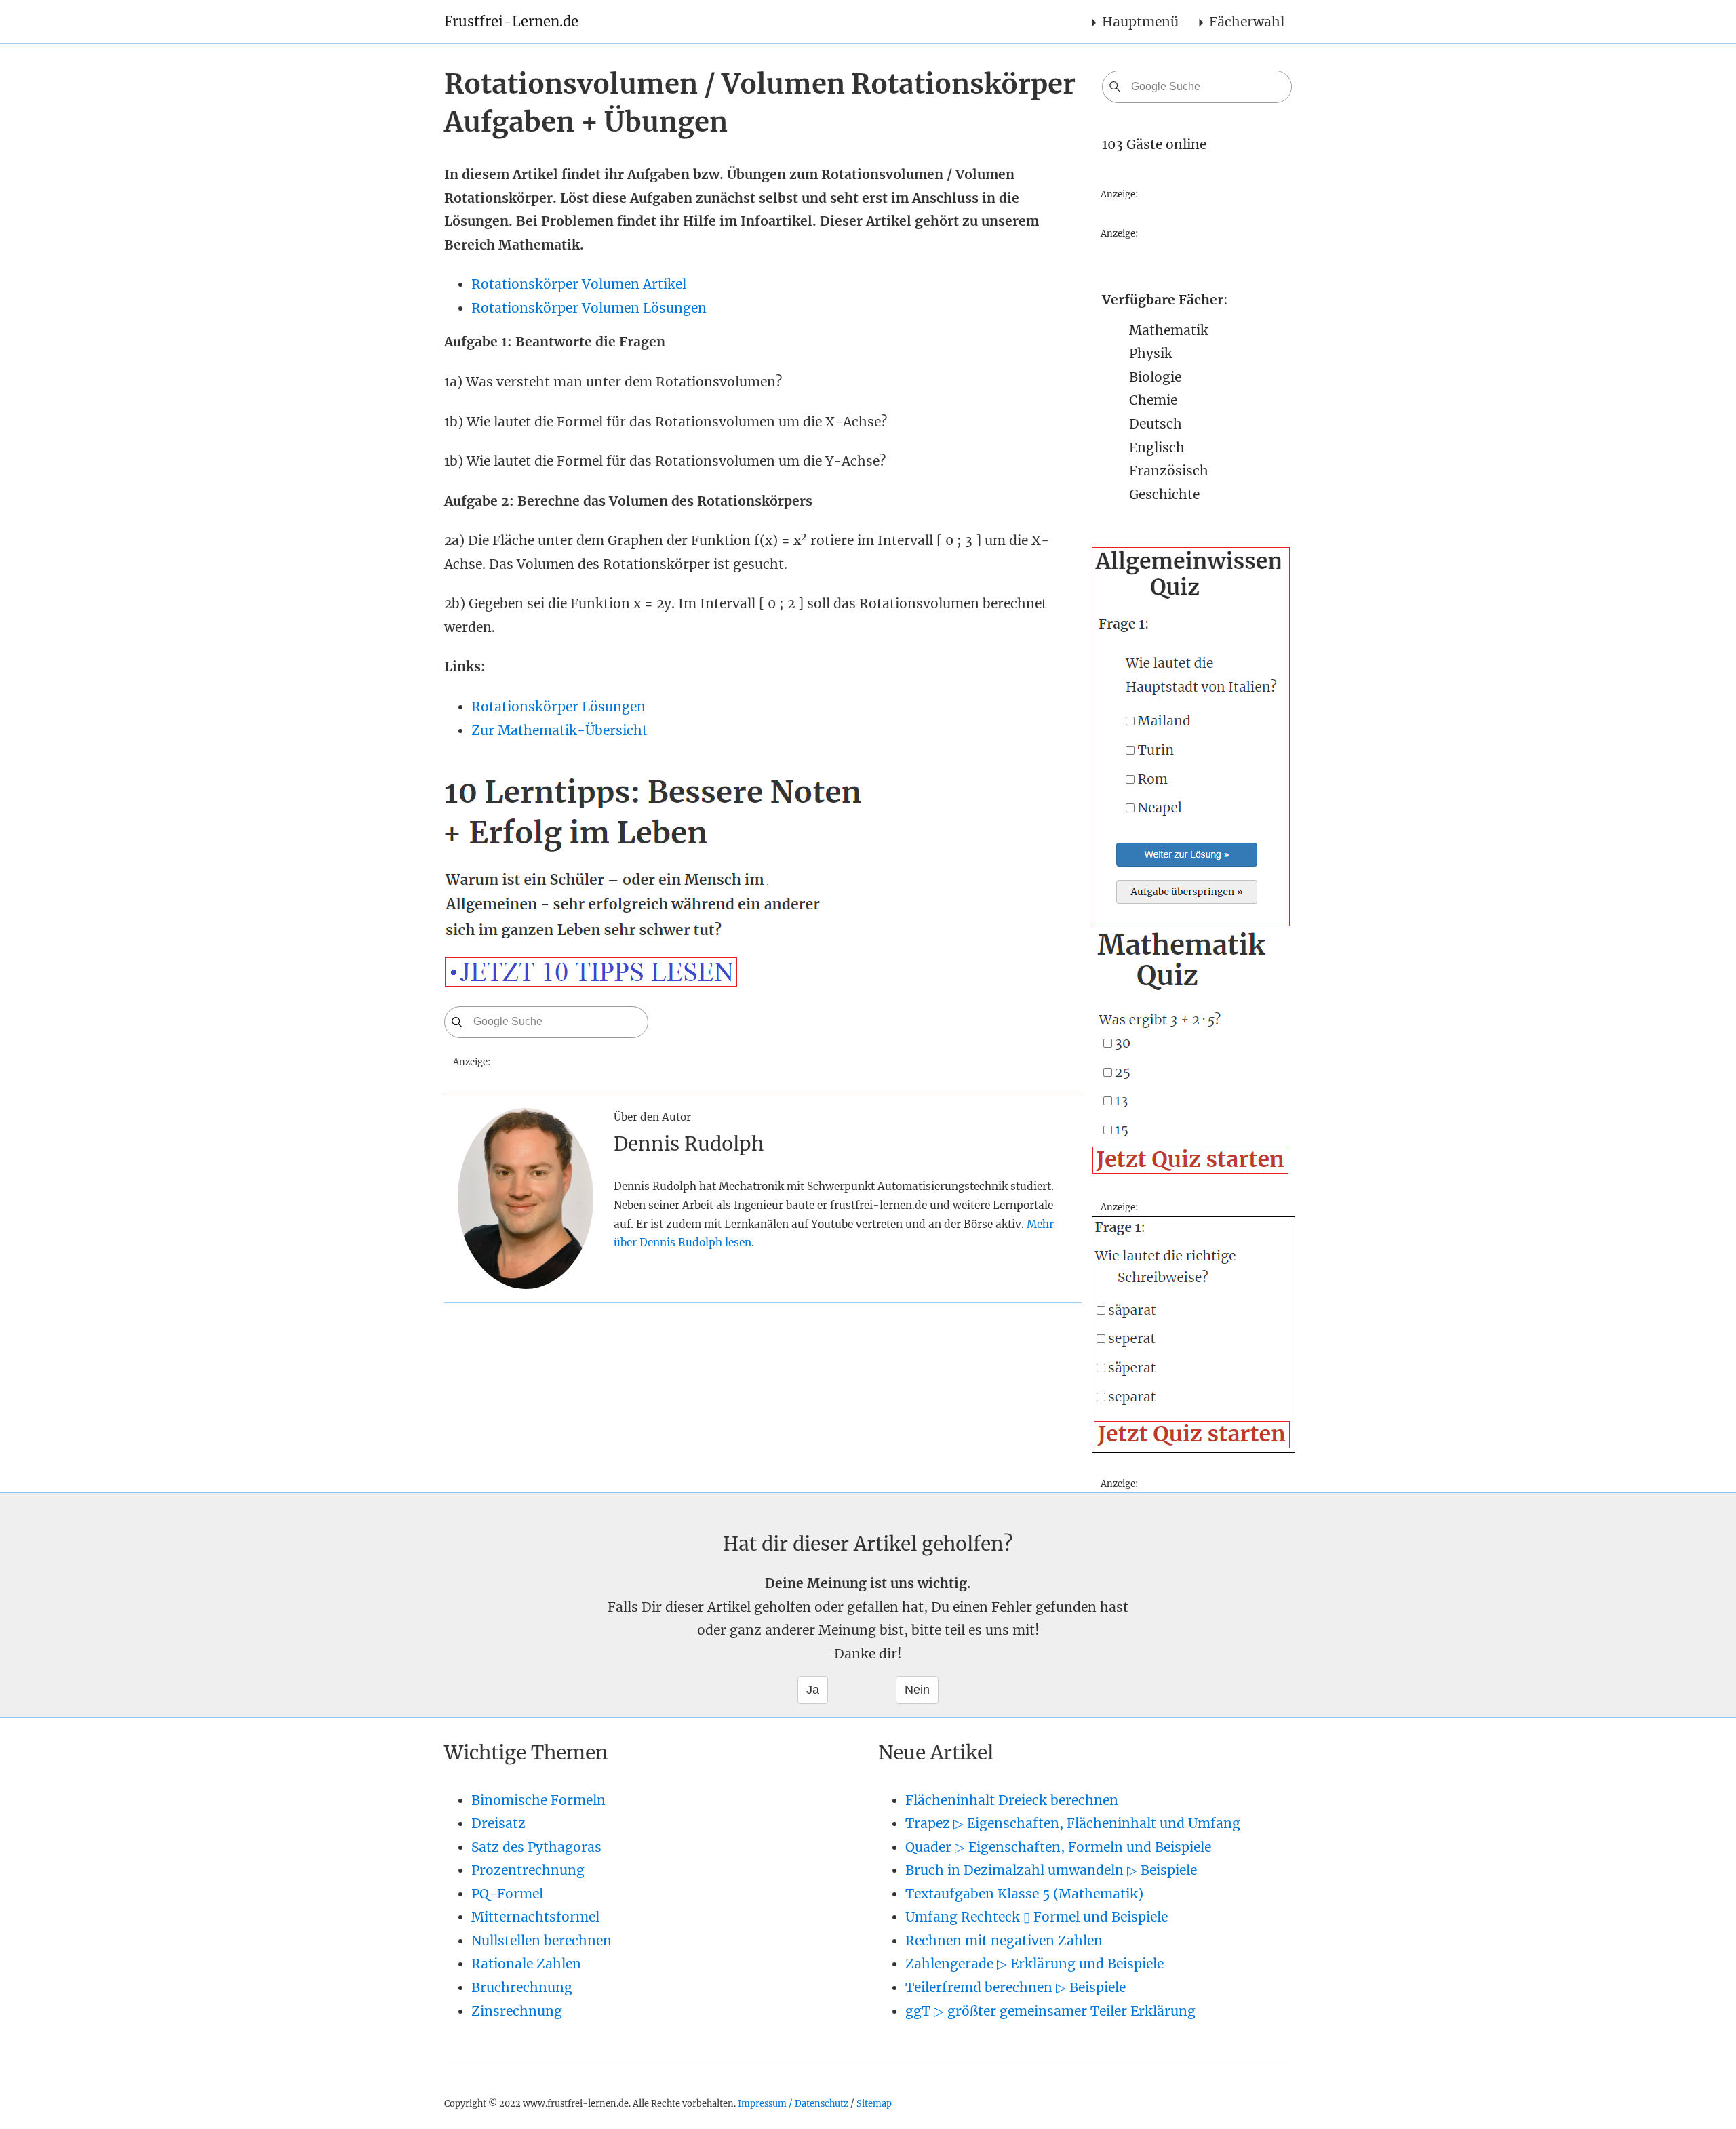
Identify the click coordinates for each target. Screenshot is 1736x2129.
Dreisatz (498, 1823)
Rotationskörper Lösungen (558, 707)
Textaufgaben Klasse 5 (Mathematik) (1024, 1894)
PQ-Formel (507, 1894)
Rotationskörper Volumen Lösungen (589, 308)
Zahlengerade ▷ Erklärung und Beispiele (1034, 1964)
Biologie (1155, 377)
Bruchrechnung (522, 1987)
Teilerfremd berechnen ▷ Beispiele (1015, 1987)
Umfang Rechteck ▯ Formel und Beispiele (1037, 1917)
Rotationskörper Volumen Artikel (579, 284)
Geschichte (1164, 494)
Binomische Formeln (538, 1800)
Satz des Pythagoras (536, 1847)
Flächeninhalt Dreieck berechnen (1012, 1800)
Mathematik (1169, 330)
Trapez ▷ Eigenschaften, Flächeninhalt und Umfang (1073, 1823)
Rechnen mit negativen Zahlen (1004, 1941)
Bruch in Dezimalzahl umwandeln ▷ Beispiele (1051, 1870)
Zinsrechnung (517, 2011)
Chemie (1153, 400)
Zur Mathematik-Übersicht (559, 730)
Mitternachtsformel (535, 1917)
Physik (1151, 353)
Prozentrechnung (528, 1870)
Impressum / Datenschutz (793, 2103)
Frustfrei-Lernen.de (511, 21)
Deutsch (1156, 424)
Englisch (1157, 447)
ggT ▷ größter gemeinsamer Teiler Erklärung (1050, 2011)
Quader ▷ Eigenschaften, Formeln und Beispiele (1058, 1847)
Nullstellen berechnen (541, 1941)
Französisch (1169, 471)
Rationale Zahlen (526, 1964)
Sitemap (874, 2103)
